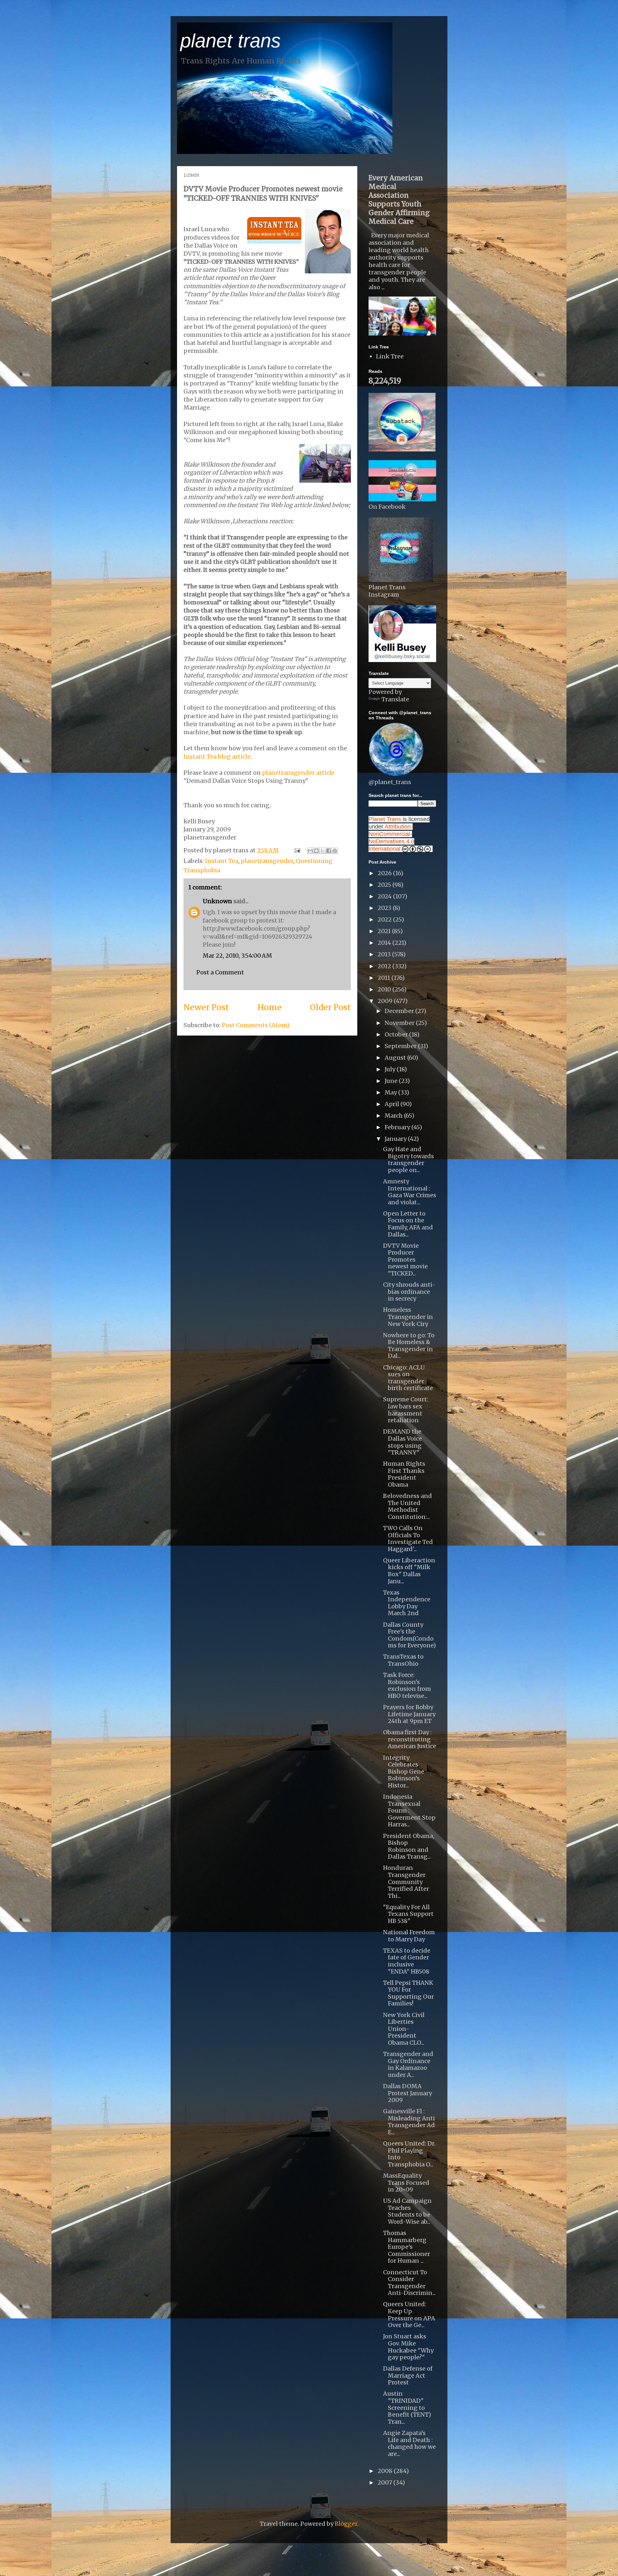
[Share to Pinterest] (335, 851)
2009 (386, 1001)
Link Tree (390, 356)
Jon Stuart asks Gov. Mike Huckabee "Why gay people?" (408, 2347)
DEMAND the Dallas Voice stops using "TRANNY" (403, 1442)
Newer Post (206, 1007)
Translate (395, 699)
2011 (384, 978)
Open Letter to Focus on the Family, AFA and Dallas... (408, 1224)
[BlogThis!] (316, 851)
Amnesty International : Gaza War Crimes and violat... (410, 1192)
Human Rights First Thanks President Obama (404, 1474)
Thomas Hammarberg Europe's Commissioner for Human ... (407, 2247)
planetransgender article (298, 773)
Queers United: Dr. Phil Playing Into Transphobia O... (409, 2154)
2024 (385, 896)
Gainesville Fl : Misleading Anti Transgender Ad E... (409, 2122)
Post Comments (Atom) (256, 1025)
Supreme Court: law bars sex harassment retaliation (406, 1410)
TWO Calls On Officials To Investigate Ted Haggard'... (408, 1539)
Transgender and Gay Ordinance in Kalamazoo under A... (408, 2064)
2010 (385, 989)
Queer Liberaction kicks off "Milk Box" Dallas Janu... (409, 1571)
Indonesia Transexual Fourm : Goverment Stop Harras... (409, 1810)
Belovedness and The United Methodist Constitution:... (407, 1506)
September (401, 1046)
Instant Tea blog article (217, 757)
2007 (385, 2482)
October (397, 1034)
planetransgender (267, 861)
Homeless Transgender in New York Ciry (408, 1317)
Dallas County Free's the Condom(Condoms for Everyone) (409, 1635)
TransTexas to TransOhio (403, 1660)
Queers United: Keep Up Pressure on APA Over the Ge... (409, 2315)
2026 (385, 873)
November (400, 1023)
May (391, 1092)
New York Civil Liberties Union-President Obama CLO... (404, 2029)
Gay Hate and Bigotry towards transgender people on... (408, 1160)
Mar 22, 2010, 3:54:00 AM (237, 956)
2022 (385, 919)
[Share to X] (323, 851)
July (391, 1069)
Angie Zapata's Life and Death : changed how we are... (409, 2443)
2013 (385, 954)
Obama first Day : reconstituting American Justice (410, 1739)
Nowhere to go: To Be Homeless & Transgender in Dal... (409, 1346)
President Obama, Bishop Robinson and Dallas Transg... (409, 1846)
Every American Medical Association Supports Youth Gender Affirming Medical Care (399, 200)
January (396, 1139)
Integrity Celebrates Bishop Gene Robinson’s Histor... (404, 1771)
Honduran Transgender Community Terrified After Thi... (406, 1882)
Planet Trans (385, 819)
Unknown (217, 901)
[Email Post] (297, 850)
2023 (385, 908)
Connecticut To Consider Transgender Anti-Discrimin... (409, 2283)
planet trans (230, 41)
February (398, 1127)
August (396, 1058)
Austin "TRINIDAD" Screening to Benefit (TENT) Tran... (407, 2407)
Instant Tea (222, 861)
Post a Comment (220, 972)
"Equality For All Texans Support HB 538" (408, 1914)
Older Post (330, 1007)
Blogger (346, 2524)
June (392, 1081)
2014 (385, 943)
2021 (385, 931)
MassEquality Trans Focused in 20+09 (406, 2183)
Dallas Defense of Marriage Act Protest (408, 2375)
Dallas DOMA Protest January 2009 (407, 2093)
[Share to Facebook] (329, 851)
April (393, 1104)
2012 (385, 966)
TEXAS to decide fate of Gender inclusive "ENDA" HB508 (407, 1961)
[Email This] (310, 851)
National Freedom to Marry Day (409, 1936)
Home (270, 1007)
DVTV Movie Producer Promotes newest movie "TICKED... (405, 1260)
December (400, 1011)
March (394, 1116)
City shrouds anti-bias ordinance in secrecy (409, 1292)
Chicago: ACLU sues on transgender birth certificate (408, 1378)
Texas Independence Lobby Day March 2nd (407, 1603)
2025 (385, 885)
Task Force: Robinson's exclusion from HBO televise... (407, 1685)
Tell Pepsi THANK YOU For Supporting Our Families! (408, 1993)
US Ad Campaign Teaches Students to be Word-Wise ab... (407, 2211)
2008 (386, 2471)
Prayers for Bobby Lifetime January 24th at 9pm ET (409, 1714)
